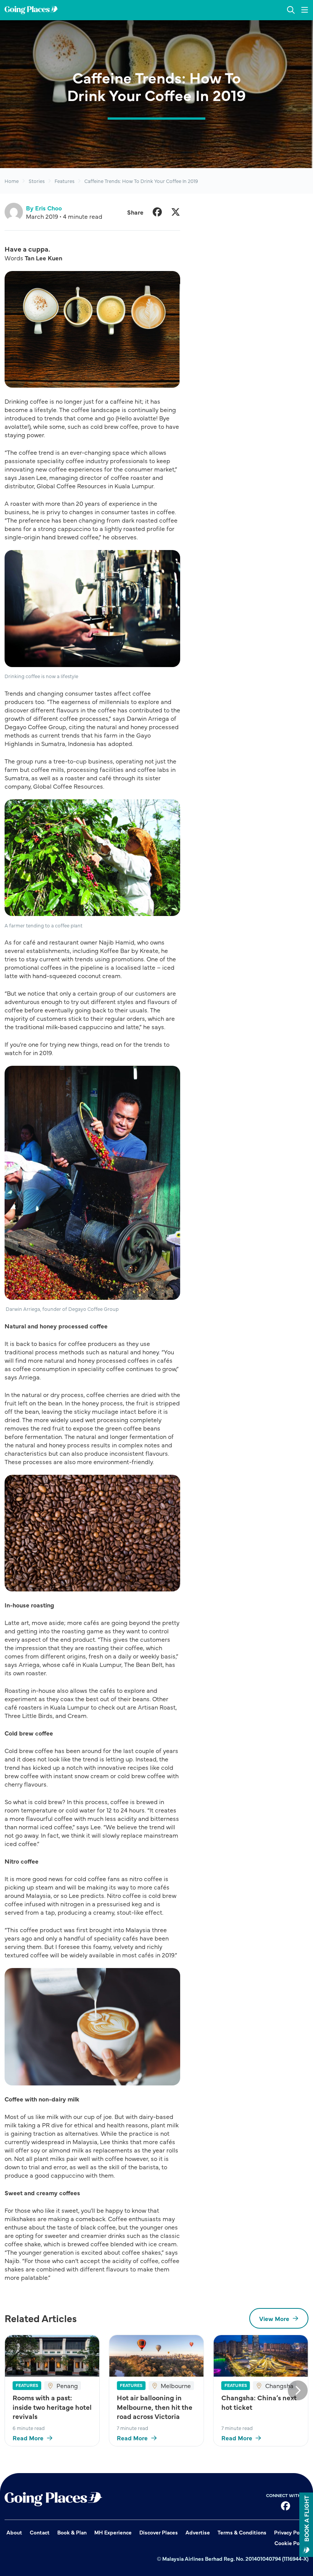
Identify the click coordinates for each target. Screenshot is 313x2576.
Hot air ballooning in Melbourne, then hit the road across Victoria (155, 2407)
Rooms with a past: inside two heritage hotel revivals (52, 2407)
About (14, 2532)
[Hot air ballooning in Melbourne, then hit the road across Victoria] (156, 2356)
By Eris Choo (44, 208)
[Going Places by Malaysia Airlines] (31, 10)
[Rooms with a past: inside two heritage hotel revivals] (52, 2356)
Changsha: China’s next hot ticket (259, 2402)
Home (12, 181)
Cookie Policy (291, 2543)
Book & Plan (72, 2532)
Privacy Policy (291, 2532)
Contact (40, 2532)
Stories (37, 181)
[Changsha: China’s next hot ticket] (261, 2356)
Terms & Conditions (242, 2532)
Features (65, 181)
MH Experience (113, 2532)
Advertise (198, 2532)
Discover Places (159, 2532)
